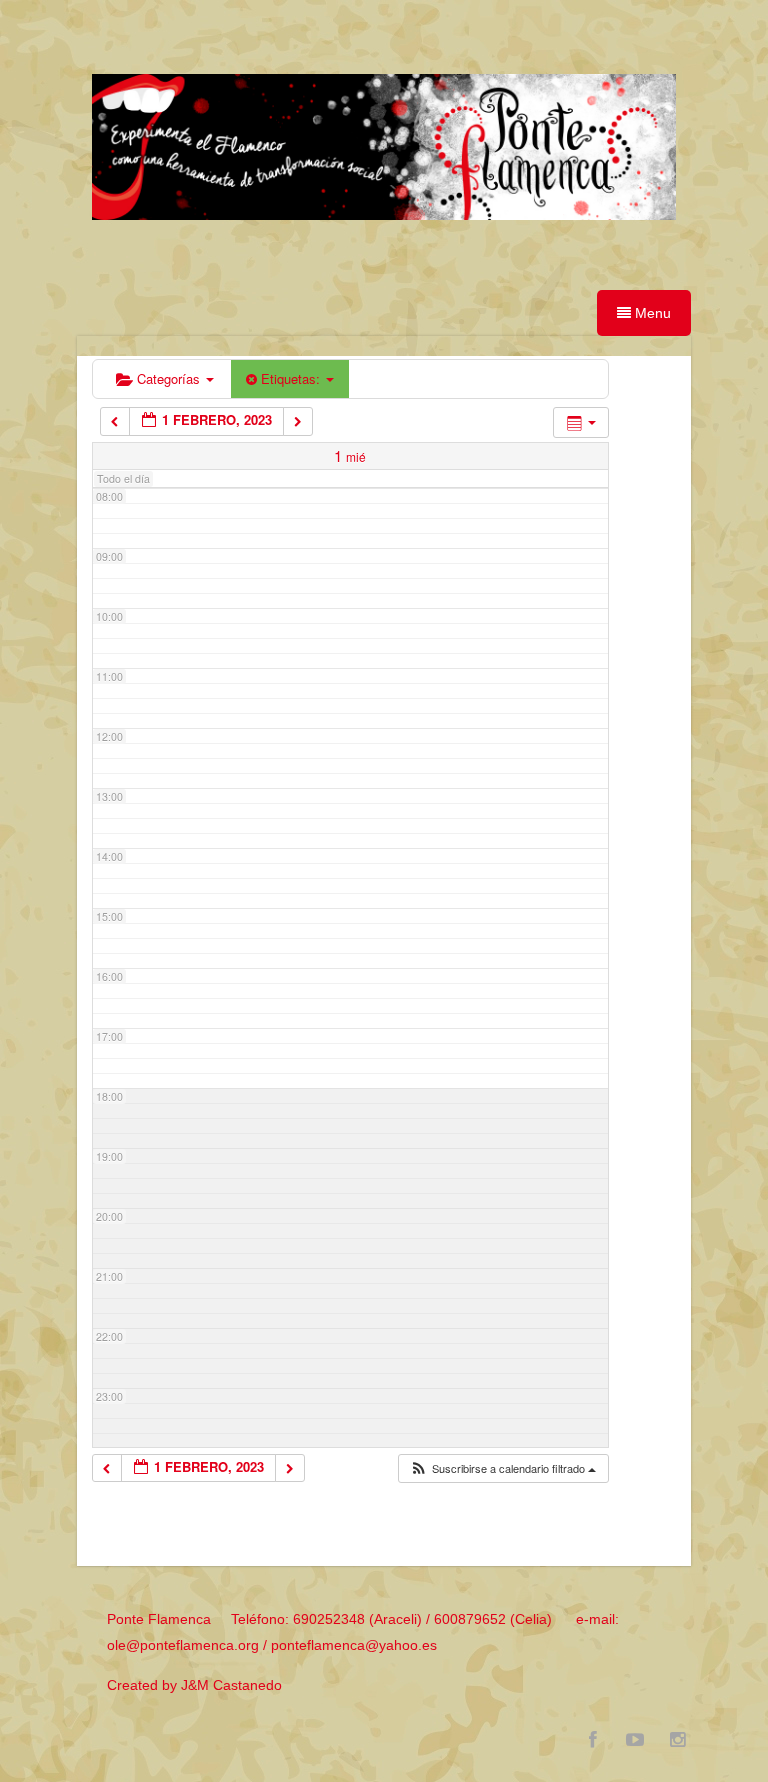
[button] (502, 1469)
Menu (651, 313)
